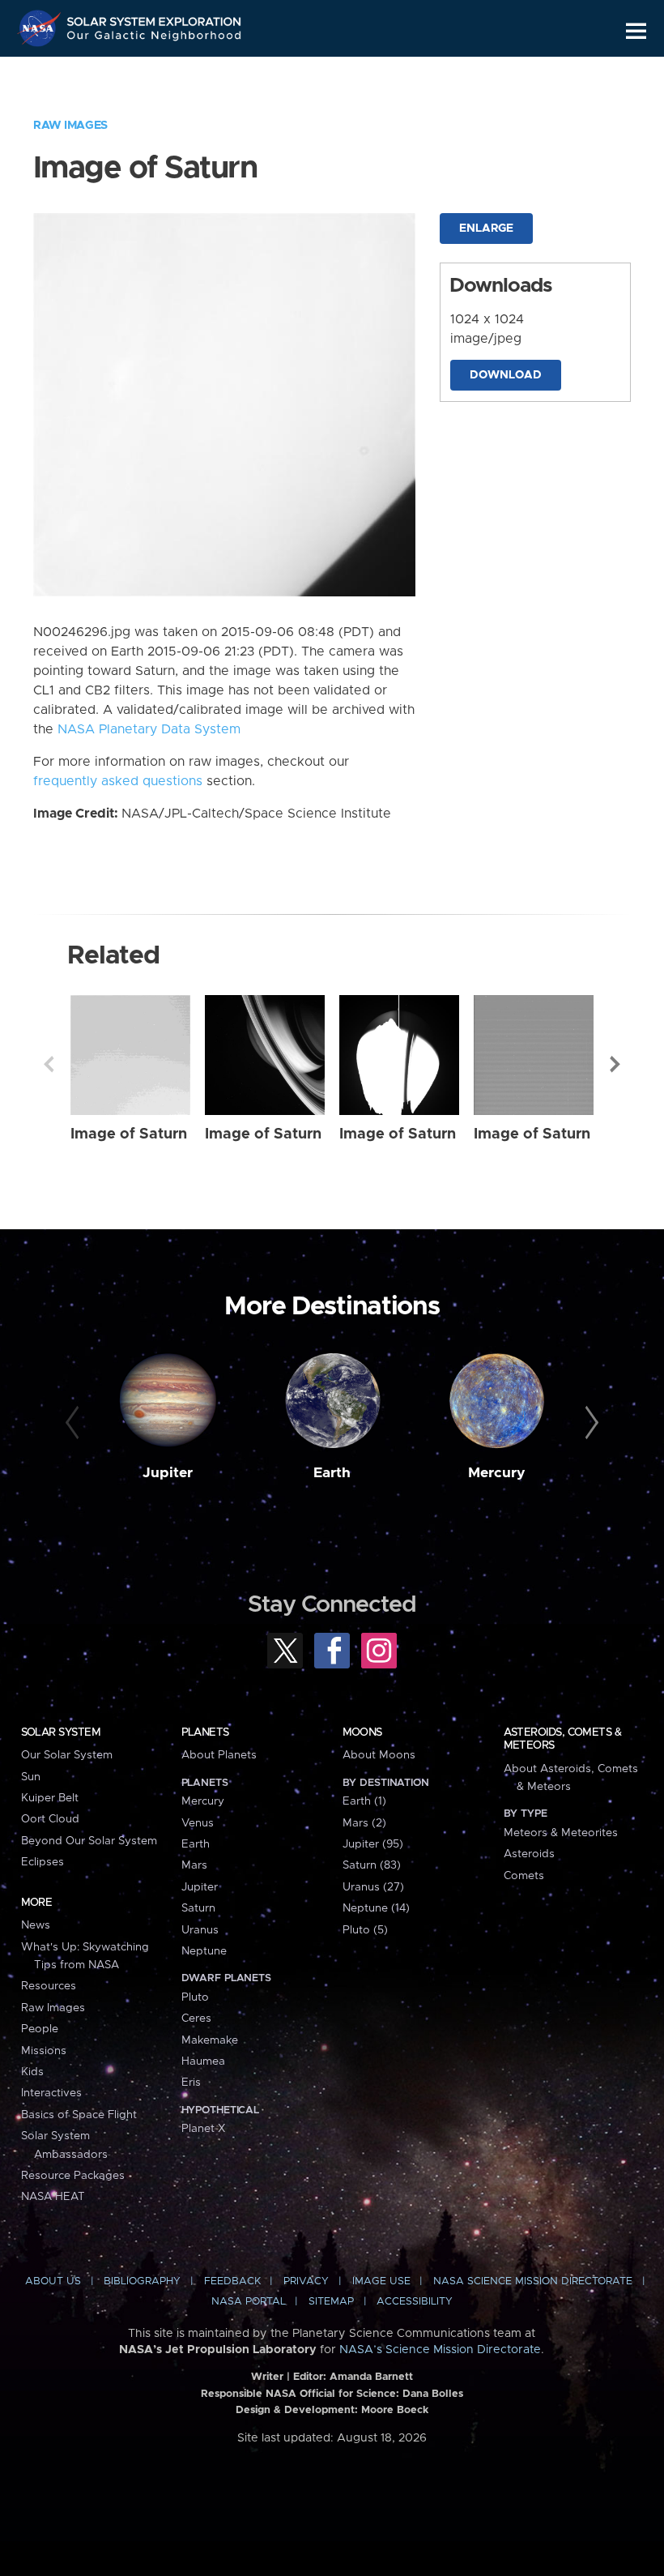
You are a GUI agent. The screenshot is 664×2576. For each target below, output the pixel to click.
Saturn (198, 1908)
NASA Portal (249, 2302)
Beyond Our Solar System (89, 1841)
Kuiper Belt (50, 1798)
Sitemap (331, 2302)
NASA (41, 28)
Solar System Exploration (155, 18)
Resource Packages (73, 2176)
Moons (362, 1732)
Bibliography (142, 2281)
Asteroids (529, 1854)
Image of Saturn (129, 1134)
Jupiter (168, 1473)
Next (615, 1064)
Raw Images (70, 126)
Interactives (51, 2093)
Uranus (200, 1930)
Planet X (203, 2129)
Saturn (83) (372, 1865)
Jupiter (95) (373, 1844)
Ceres (196, 2019)
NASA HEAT (53, 2197)
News (36, 1925)
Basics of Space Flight (79, 2115)
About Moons (379, 1755)
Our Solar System (67, 1755)
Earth (332, 1473)
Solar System (61, 1732)
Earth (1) (364, 1801)
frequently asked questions (118, 781)
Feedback (232, 2281)
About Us (53, 2281)
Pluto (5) (365, 1930)
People (40, 2029)
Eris (191, 2083)
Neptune (204, 1951)
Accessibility (415, 2302)
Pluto (195, 1997)
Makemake (210, 2040)
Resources (49, 1986)
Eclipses (43, 1862)
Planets (205, 1732)
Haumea (203, 2061)
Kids (32, 2072)
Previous (49, 1064)
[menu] (636, 31)
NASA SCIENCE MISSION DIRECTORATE (533, 2281)
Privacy (306, 2281)
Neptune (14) (376, 1908)
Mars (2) (364, 1823)
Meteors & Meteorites (561, 1833)
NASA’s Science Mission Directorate (440, 2350)
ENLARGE (486, 229)
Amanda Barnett (371, 2377)
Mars (194, 1865)
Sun (31, 1777)
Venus (198, 1823)
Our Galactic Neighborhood (155, 38)
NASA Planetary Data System (149, 729)
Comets (524, 1876)
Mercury (497, 1473)
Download (506, 375)
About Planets (219, 1755)
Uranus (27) (373, 1887)
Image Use (381, 2281)
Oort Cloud (50, 1819)
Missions (44, 2051)
